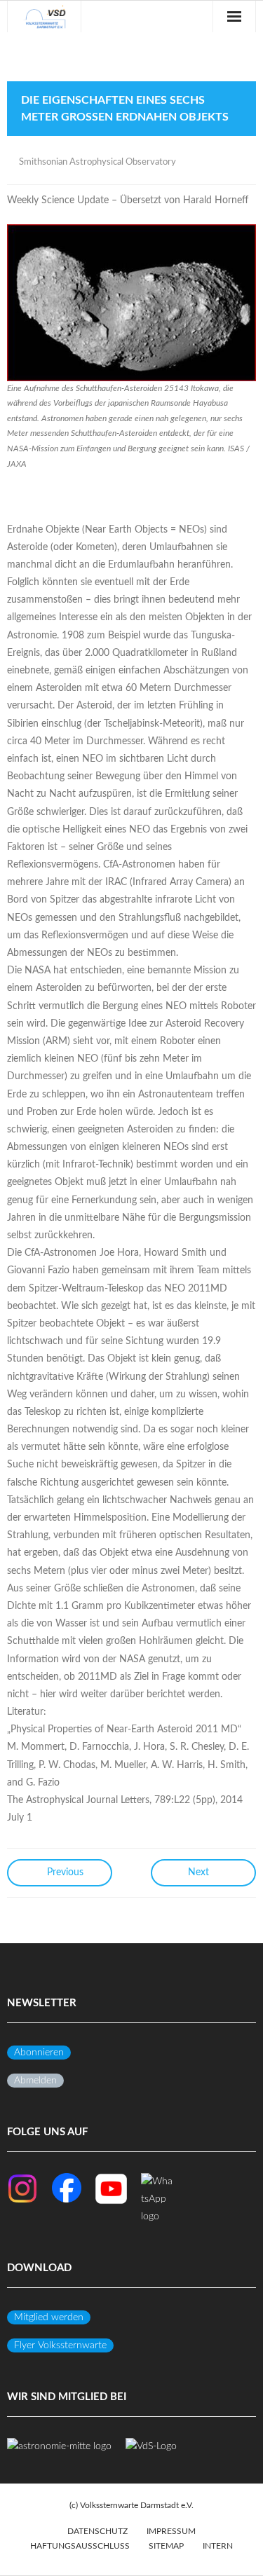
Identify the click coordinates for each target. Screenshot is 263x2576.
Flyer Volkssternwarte (60, 2345)
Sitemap (166, 2546)
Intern (218, 2546)
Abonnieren (39, 2053)
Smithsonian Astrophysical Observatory (97, 162)
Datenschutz (97, 2531)
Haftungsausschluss (80, 2546)
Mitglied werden (49, 2317)
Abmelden (35, 2081)
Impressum (171, 2531)
